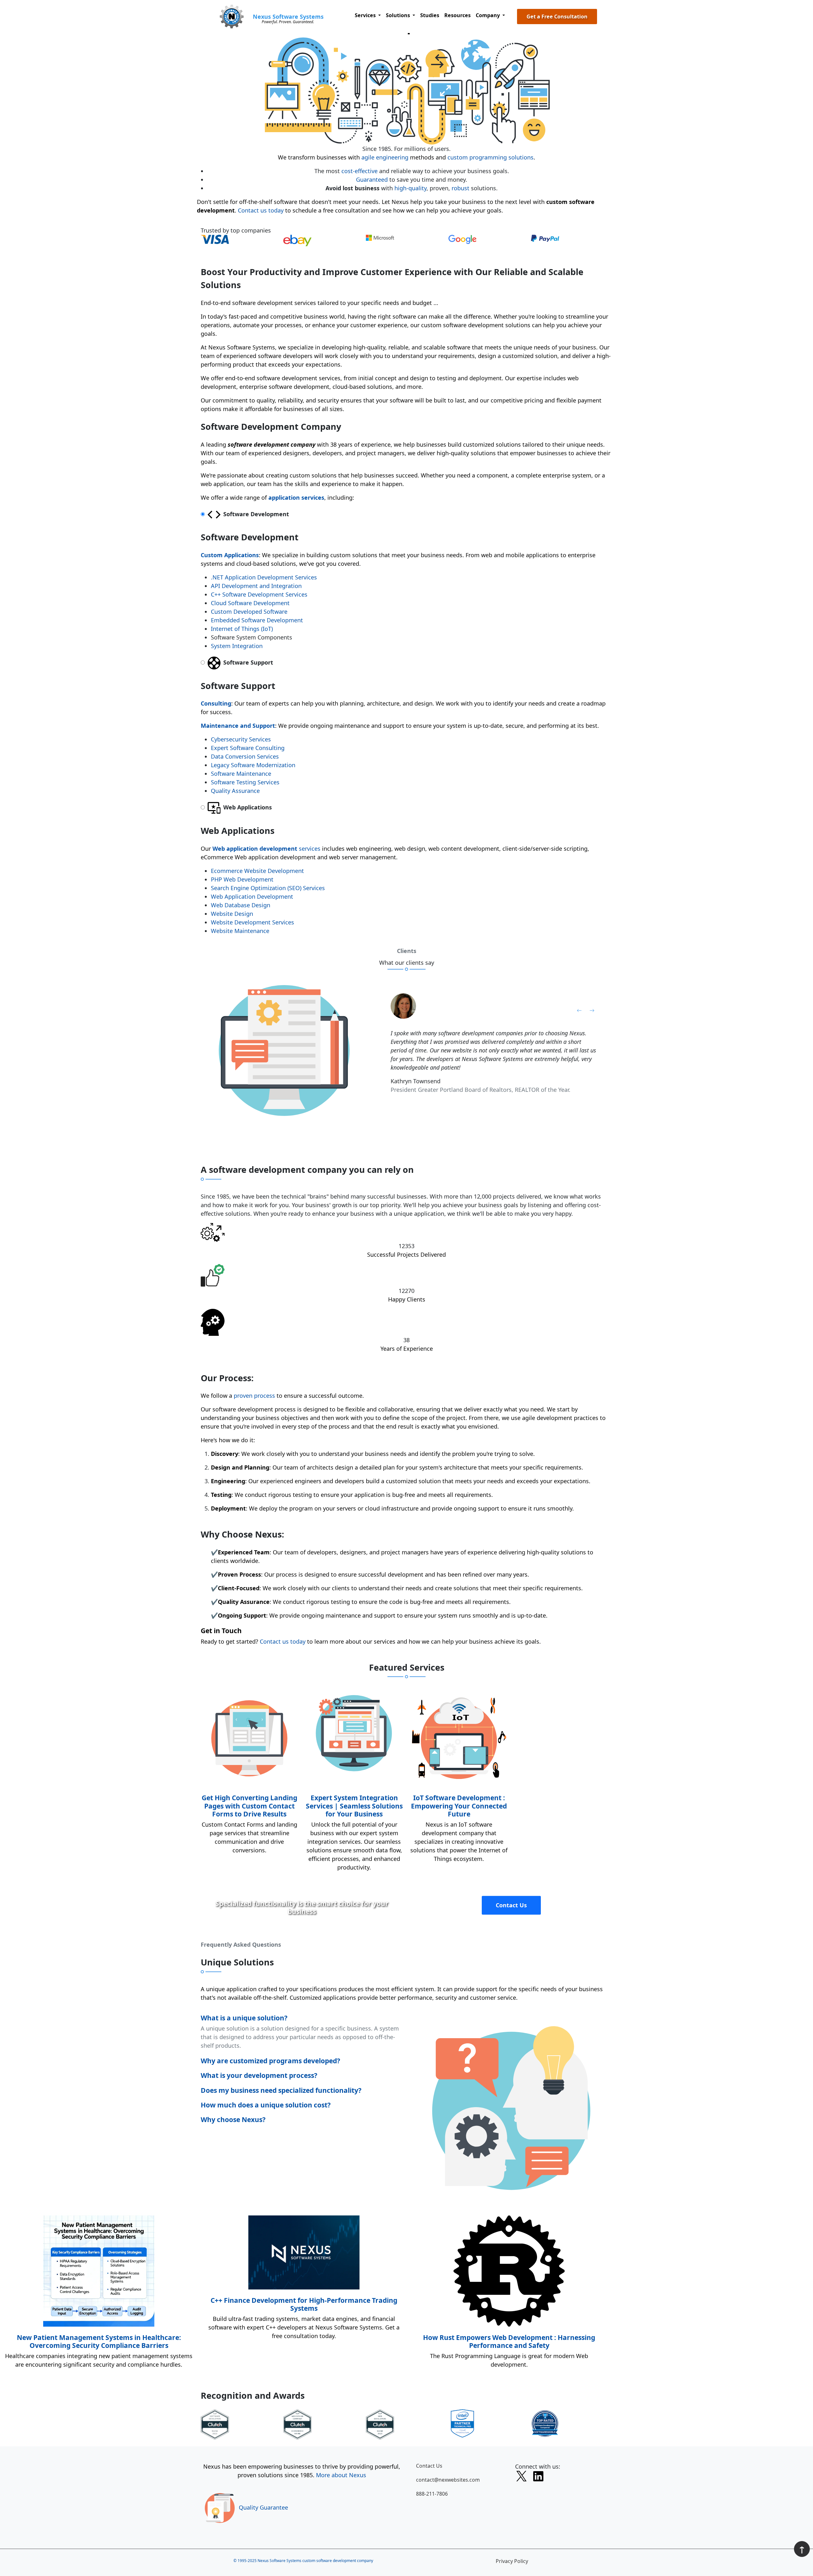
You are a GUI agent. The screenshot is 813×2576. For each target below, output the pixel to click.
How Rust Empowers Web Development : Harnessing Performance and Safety (509, 2341)
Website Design (232, 914)
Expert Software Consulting (248, 748)
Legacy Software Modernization (253, 765)
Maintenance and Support (238, 726)
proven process (254, 1396)
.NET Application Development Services (264, 577)
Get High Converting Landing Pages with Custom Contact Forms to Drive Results (249, 1806)
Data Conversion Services (245, 756)
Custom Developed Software (249, 612)
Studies (430, 15)
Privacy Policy (512, 2561)
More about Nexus (341, 2475)
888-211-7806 (432, 2494)
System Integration (237, 646)
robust (460, 188)
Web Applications (247, 807)
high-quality (410, 188)
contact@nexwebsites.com (448, 2480)
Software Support (247, 662)
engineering (392, 157)
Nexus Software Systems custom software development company (315, 2561)
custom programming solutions (490, 157)
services (266, 849)
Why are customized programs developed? (270, 2061)
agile (368, 157)
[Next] (592, 1010)
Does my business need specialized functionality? (281, 2090)
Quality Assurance (235, 791)
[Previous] (579, 1010)
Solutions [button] (399, 15)
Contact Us (511, 1905)
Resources (457, 15)
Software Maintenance (241, 774)
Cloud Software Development (250, 603)
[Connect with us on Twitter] (521, 2477)
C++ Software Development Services (259, 594)
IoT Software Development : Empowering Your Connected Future (459, 1806)
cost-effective (359, 171)
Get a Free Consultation (557, 17)
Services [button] (366, 15)
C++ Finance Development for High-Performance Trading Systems (304, 2304)
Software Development (255, 514)
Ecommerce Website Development (257, 871)
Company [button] (488, 15)
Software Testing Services (245, 782)
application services (296, 497)
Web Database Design (241, 905)
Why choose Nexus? (233, 2119)
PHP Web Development (242, 879)
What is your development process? (259, 2075)
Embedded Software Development (257, 620)
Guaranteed (372, 179)
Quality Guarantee (263, 2507)
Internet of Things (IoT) (242, 629)
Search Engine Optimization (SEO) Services (268, 888)
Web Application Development (252, 896)
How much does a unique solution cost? (266, 2105)
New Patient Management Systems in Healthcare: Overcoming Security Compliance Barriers (99, 2341)
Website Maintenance (240, 931)
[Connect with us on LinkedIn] (538, 2478)
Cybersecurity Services (241, 739)
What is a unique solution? (244, 2018)
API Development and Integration (256, 586)
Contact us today (261, 210)
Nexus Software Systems (288, 17)
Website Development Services (252, 922)
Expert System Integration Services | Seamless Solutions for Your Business (354, 1806)
